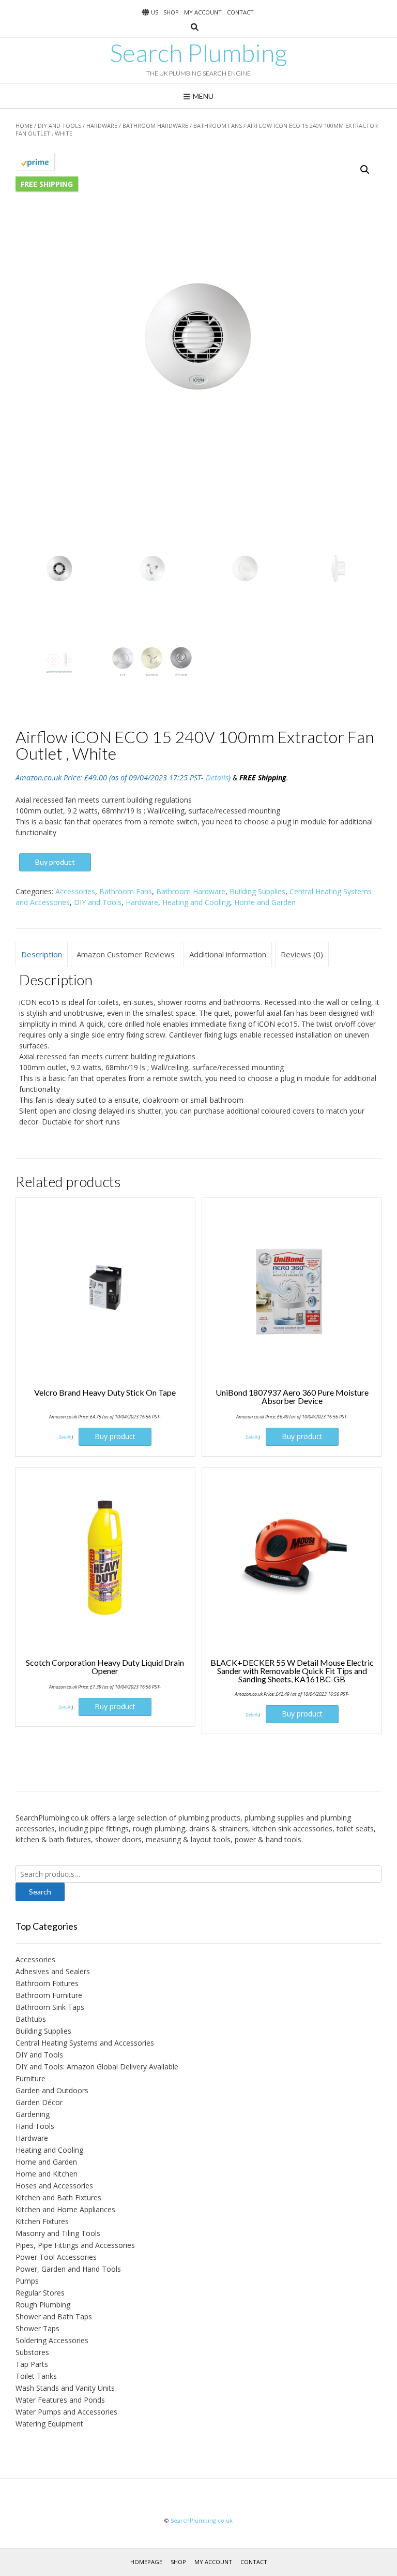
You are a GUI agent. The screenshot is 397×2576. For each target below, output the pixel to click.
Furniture (30, 2078)
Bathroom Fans (218, 125)
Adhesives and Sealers (53, 1971)
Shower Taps (37, 2328)
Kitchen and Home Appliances (65, 2209)
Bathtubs (31, 2019)
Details (217, 778)
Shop (171, 12)
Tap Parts (32, 2364)
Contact (240, 12)
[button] (365, 170)
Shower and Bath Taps (54, 2316)
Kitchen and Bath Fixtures (58, 2197)
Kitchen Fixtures (42, 2221)
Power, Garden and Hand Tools (68, 2269)
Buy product (55, 862)
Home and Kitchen (47, 2174)
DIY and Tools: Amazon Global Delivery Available (97, 2067)
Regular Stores (40, 2293)
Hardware (102, 125)
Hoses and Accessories (54, 2186)
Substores (32, 2352)
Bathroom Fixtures (47, 1983)
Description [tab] (42, 954)
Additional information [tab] (228, 954)
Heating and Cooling (196, 902)
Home (24, 125)
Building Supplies (257, 891)
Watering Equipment (49, 2424)
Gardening (33, 2114)
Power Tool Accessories (56, 2257)
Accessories (75, 891)
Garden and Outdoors (52, 2090)
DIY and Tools (59, 125)
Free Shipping (47, 184)
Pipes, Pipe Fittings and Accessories (75, 2245)
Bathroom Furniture (49, 1995)
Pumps (27, 2281)
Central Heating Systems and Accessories (85, 2043)
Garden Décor (39, 2102)
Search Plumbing (198, 53)
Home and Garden (265, 902)
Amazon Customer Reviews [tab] (126, 954)
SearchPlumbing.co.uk (202, 2520)
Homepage (146, 2562)
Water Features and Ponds (60, 2400)
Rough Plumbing (43, 2305)
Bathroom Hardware (155, 125)
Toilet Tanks (36, 2376)
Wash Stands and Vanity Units (65, 2388)
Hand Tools (35, 2126)
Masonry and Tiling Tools (58, 2233)
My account (203, 12)
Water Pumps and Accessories (66, 2412)
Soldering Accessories (52, 2340)
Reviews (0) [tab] (302, 954)
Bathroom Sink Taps (50, 2007)
